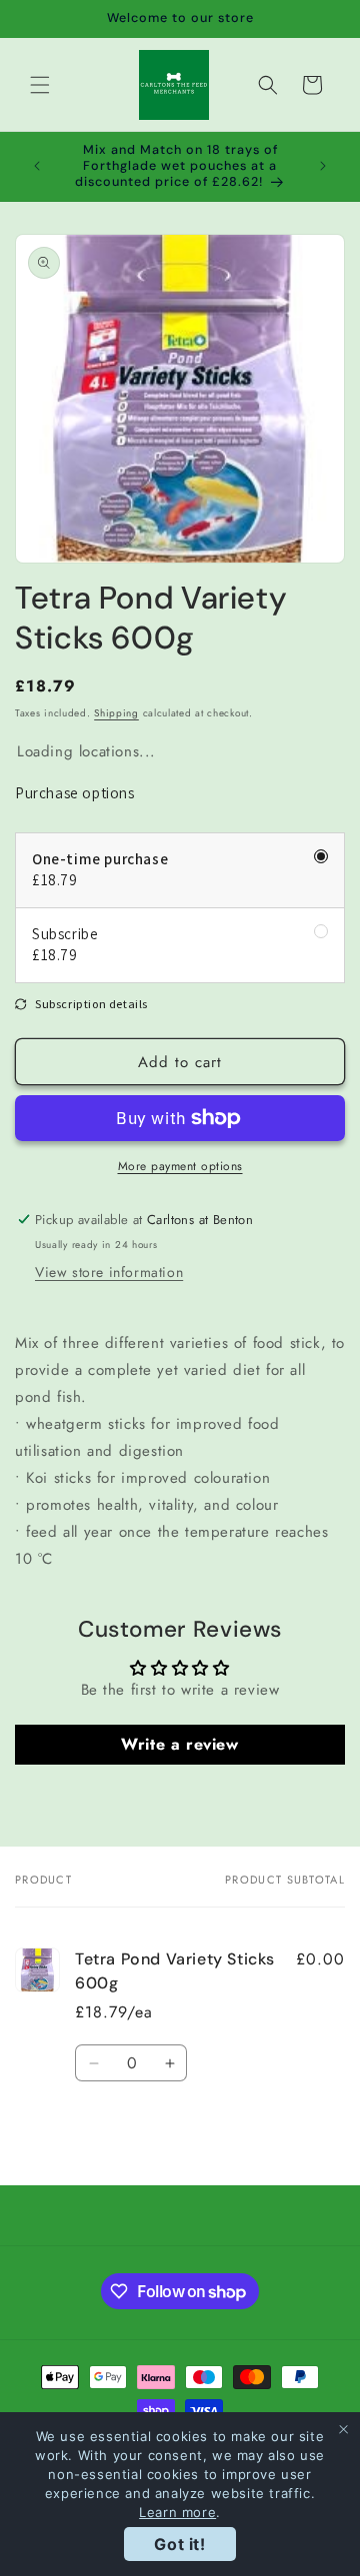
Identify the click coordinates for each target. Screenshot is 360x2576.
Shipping (116, 713)
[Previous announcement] (37, 166)
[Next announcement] (323, 166)
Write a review (179, 1744)
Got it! (179, 2544)
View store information (109, 1272)
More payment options (180, 1166)
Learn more (177, 2512)
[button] (40, 85)
